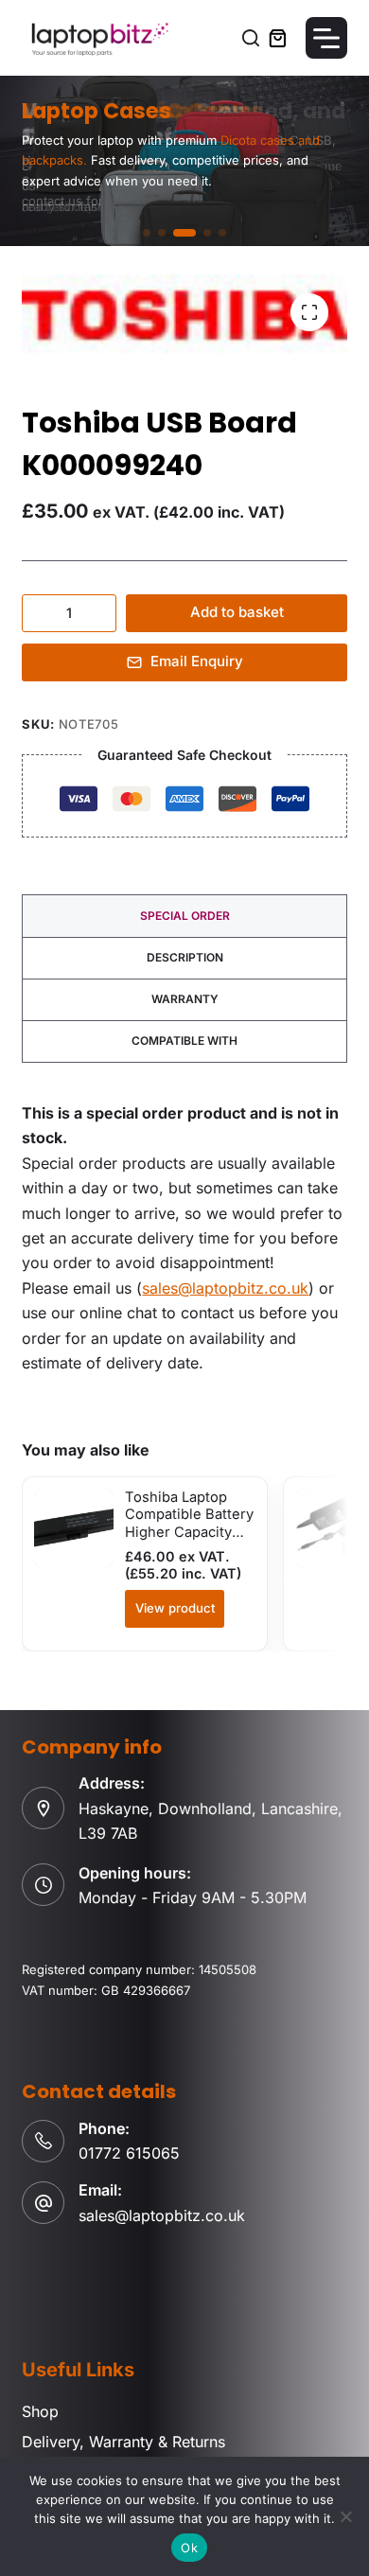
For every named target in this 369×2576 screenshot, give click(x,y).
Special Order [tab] (185, 916)
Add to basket (237, 612)
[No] (345, 2516)
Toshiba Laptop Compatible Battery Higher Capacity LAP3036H (189, 1523)
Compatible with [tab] (184, 1041)
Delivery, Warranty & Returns (123, 2442)
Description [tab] (185, 957)
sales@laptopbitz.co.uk (225, 1288)
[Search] (251, 38)
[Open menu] (326, 38)
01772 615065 (129, 2153)
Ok (189, 2548)
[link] (184, 161)
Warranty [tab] (185, 999)
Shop (40, 2411)
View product (175, 1608)
